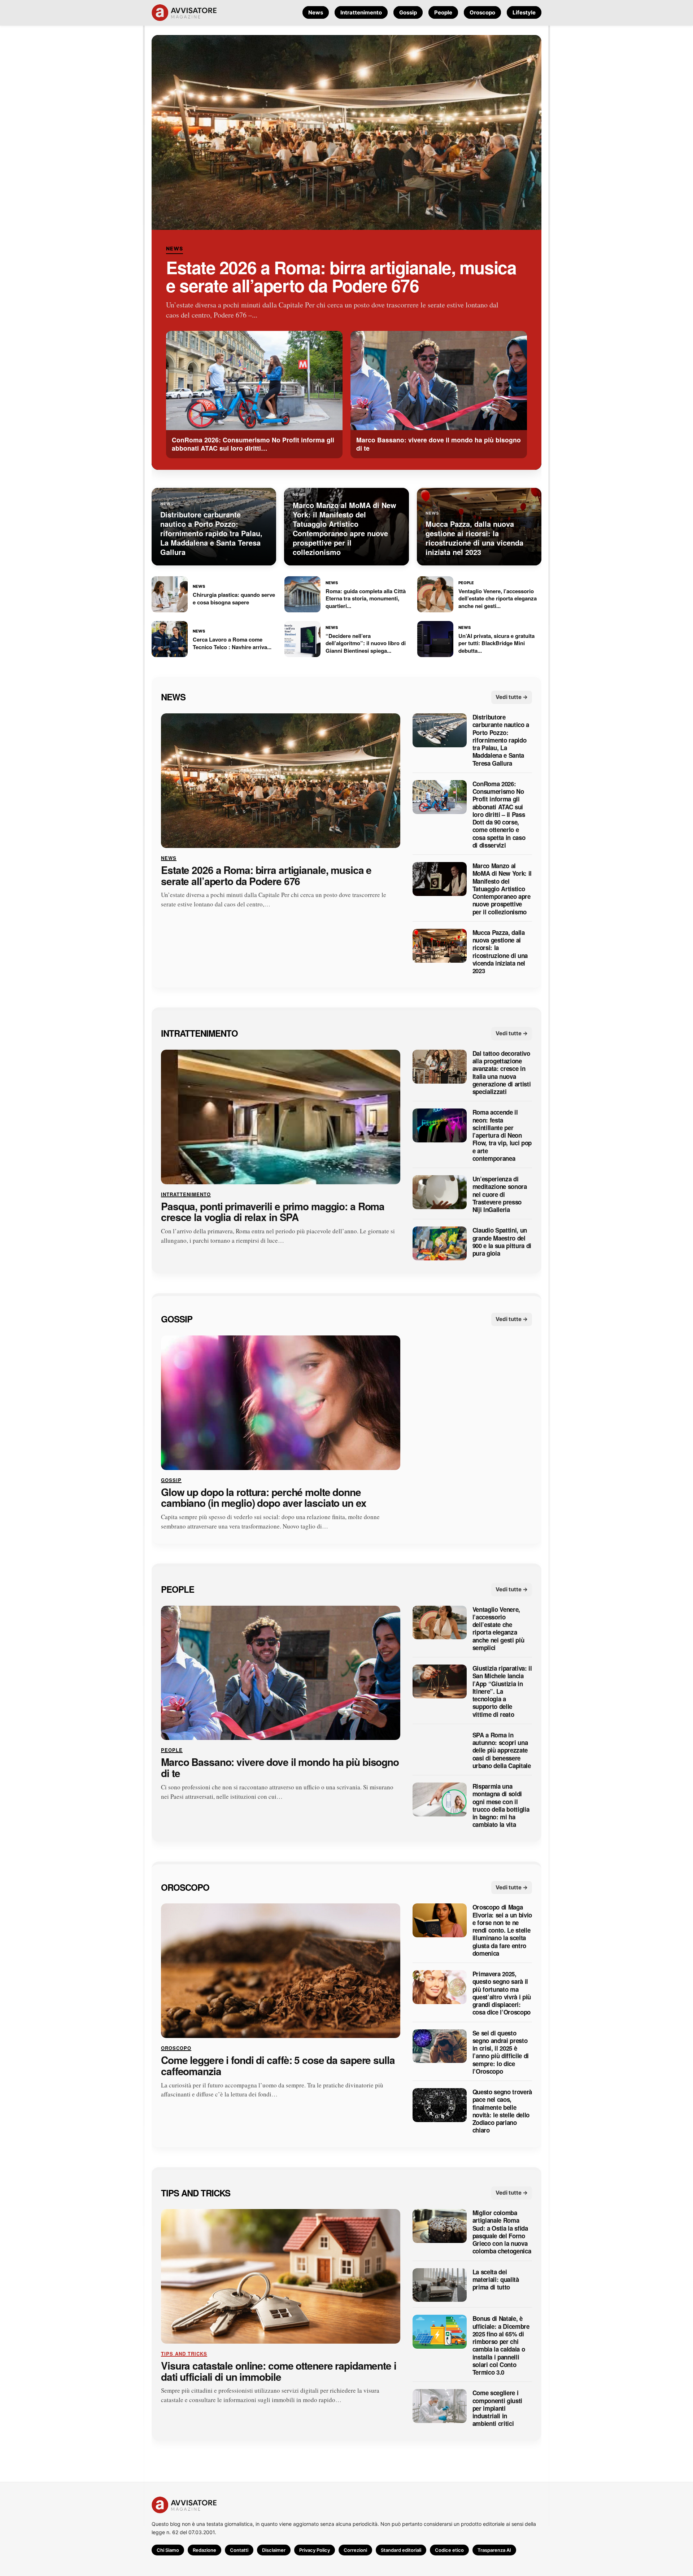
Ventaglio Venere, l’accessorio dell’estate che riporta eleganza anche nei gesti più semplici (498, 1628)
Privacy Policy (315, 2550)
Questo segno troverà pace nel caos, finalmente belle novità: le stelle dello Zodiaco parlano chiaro (502, 2111)
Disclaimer (274, 2550)
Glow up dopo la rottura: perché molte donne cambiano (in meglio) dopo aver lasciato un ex (264, 1497)
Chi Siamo (168, 2550)
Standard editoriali (401, 2550)
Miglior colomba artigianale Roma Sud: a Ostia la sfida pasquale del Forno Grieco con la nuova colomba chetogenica (502, 2232)
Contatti (239, 2550)
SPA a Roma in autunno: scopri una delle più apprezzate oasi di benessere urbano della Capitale (502, 1750)
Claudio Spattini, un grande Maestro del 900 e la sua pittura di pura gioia (502, 1242)
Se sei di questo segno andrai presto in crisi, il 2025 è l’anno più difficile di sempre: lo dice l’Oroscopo (501, 2052)
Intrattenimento (361, 12)
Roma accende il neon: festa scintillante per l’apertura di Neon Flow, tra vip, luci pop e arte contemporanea (502, 1135)
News (316, 12)
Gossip (408, 12)
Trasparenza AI (494, 2550)
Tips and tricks (196, 2192)
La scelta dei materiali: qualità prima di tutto (496, 2279)
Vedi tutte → (512, 697)
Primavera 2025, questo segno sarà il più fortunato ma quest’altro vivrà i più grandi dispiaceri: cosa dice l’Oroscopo (502, 1993)
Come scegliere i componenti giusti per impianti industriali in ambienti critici (497, 2408)
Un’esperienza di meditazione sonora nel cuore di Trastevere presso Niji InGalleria (500, 1194)
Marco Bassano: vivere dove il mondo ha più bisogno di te (280, 1768)
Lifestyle (524, 12)
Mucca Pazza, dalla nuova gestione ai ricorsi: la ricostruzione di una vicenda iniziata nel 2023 (500, 952)
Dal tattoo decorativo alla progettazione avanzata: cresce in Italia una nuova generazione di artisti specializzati (502, 1073)
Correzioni (355, 2550)
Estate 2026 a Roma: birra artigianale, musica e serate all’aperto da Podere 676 (341, 276)
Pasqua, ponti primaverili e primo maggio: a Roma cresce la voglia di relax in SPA (273, 1212)
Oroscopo (482, 12)
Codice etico (449, 2550)
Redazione (204, 2550)
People (443, 12)
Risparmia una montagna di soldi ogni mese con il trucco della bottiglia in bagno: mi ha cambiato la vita (501, 1806)
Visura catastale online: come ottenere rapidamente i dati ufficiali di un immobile (279, 2371)
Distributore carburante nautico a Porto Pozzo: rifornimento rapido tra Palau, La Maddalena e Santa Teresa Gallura (501, 740)
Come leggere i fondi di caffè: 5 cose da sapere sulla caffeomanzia (278, 2066)
